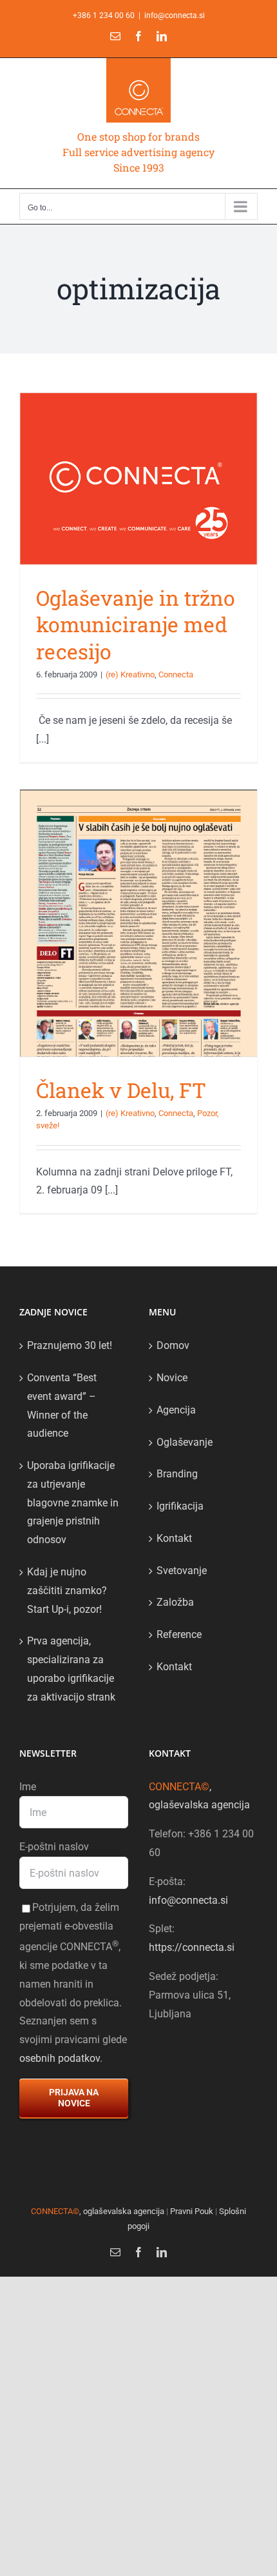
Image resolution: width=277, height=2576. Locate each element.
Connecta (176, 674)
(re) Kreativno (130, 674)
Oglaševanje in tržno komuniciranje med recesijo (136, 624)
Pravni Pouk (192, 2211)
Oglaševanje (185, 1442)
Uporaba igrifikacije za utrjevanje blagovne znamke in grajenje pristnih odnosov (73, 1503)
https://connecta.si (192, 1947)
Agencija (176, 1410)
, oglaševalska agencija (98, 2211)
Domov (173, 1345)
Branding (177, 1474)
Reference (179, 1634)
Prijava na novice (74, 2098)
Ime (28, 1787)
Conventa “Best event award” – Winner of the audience (62, 1405)
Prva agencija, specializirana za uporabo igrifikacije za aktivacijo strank (71, 1669)
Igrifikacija (180, 1506)
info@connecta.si (175, 15)
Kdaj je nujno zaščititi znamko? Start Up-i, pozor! (67, 1591)
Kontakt (174, 1538)
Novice (172, 1378)
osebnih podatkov (60, 2058)
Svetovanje (182, 1571)
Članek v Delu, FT (121, 1090)
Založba (175, 1602)
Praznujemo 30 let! (70, 1345)
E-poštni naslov (54, 1847)
